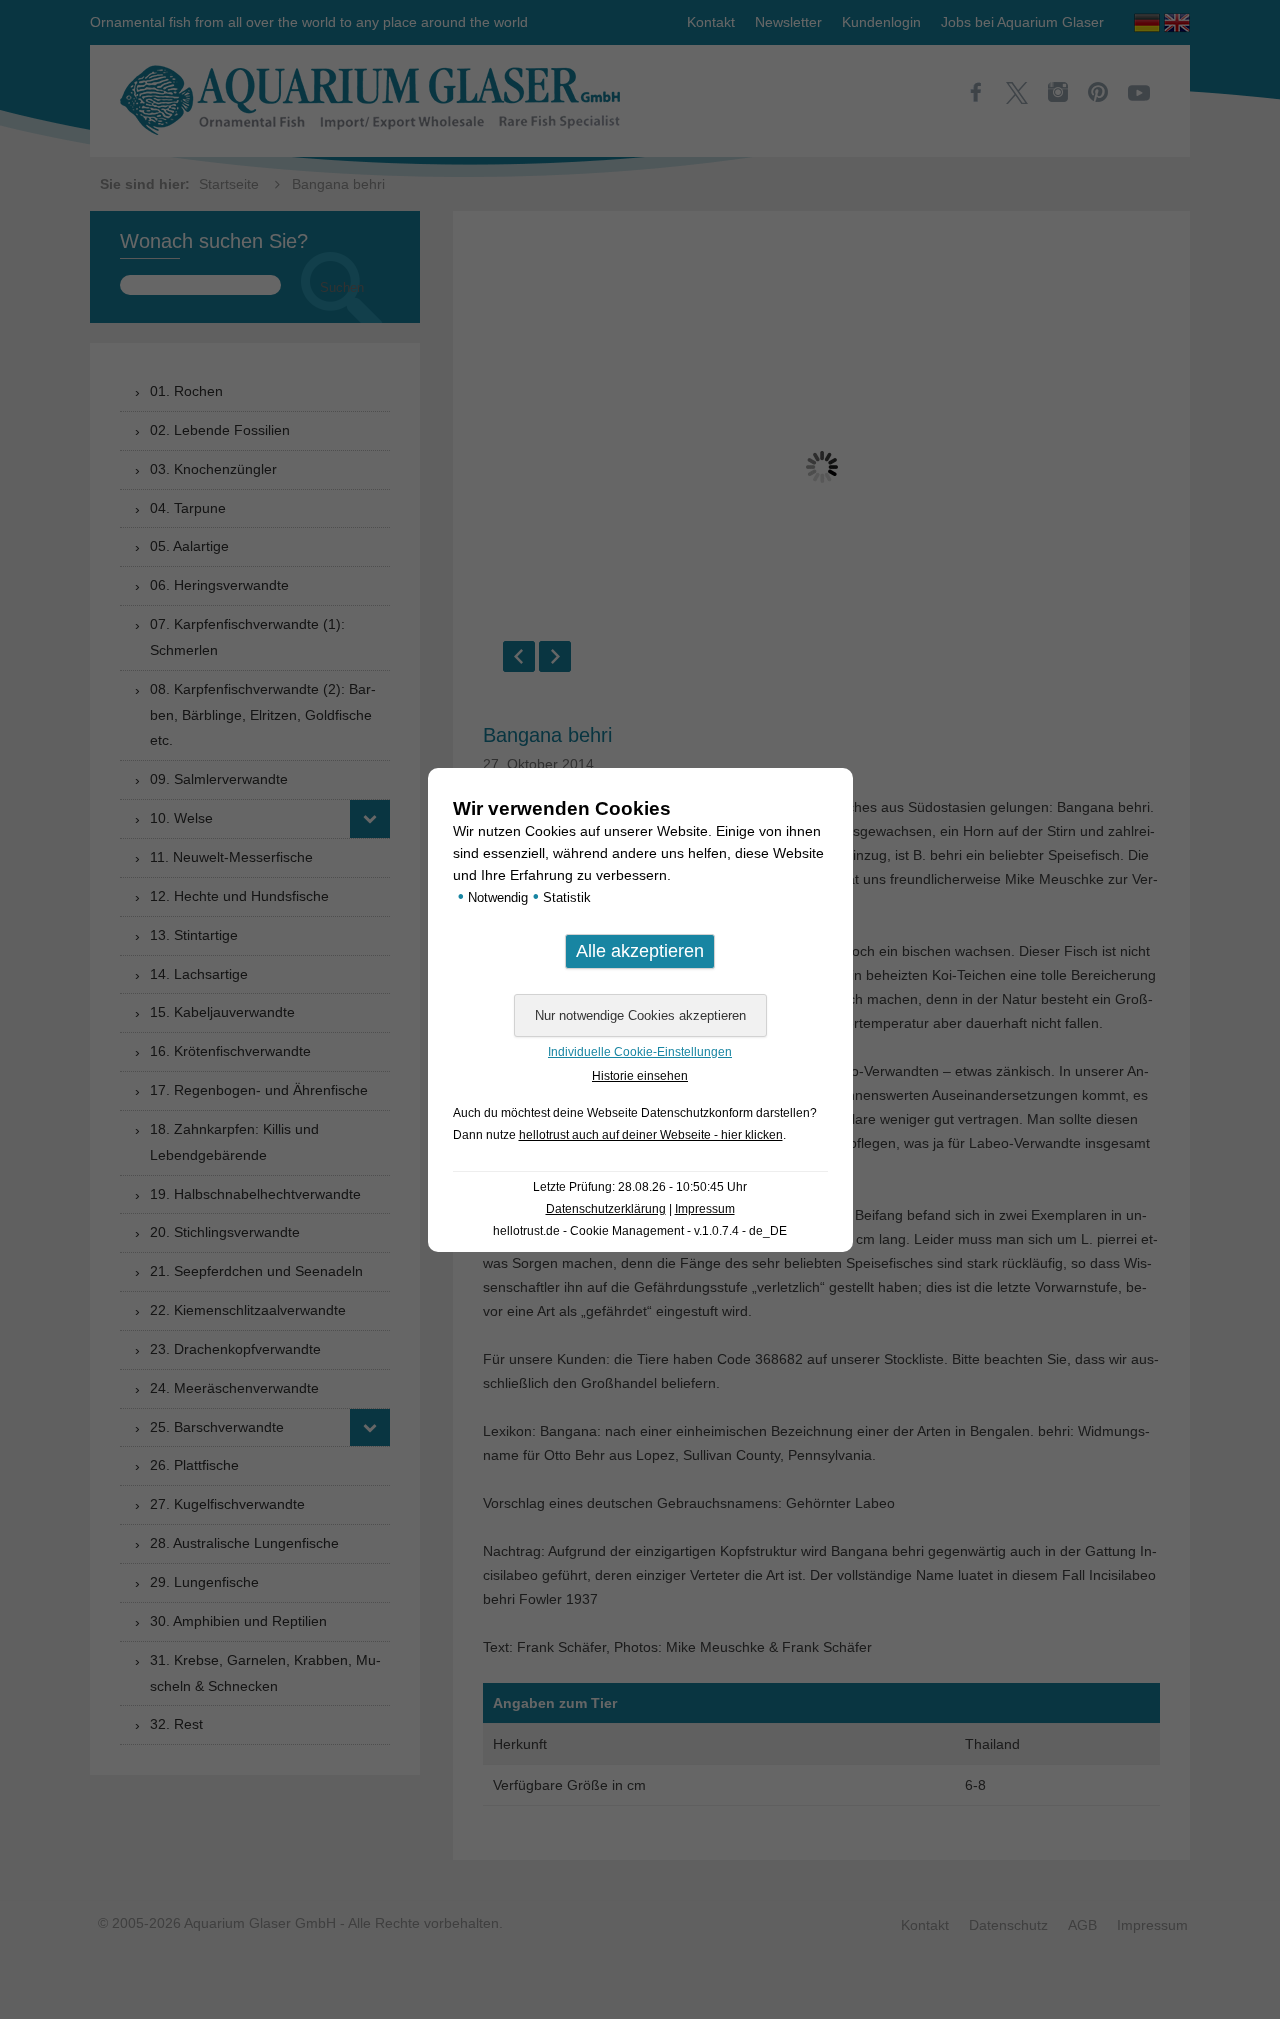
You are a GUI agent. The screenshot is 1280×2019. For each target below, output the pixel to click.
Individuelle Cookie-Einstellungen (640, 1052)
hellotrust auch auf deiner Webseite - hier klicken (651, 1135)
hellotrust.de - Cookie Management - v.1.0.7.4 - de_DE (640, 1231)
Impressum (705, 1209)
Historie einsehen (640, 1076)
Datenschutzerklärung (606, 1209)
